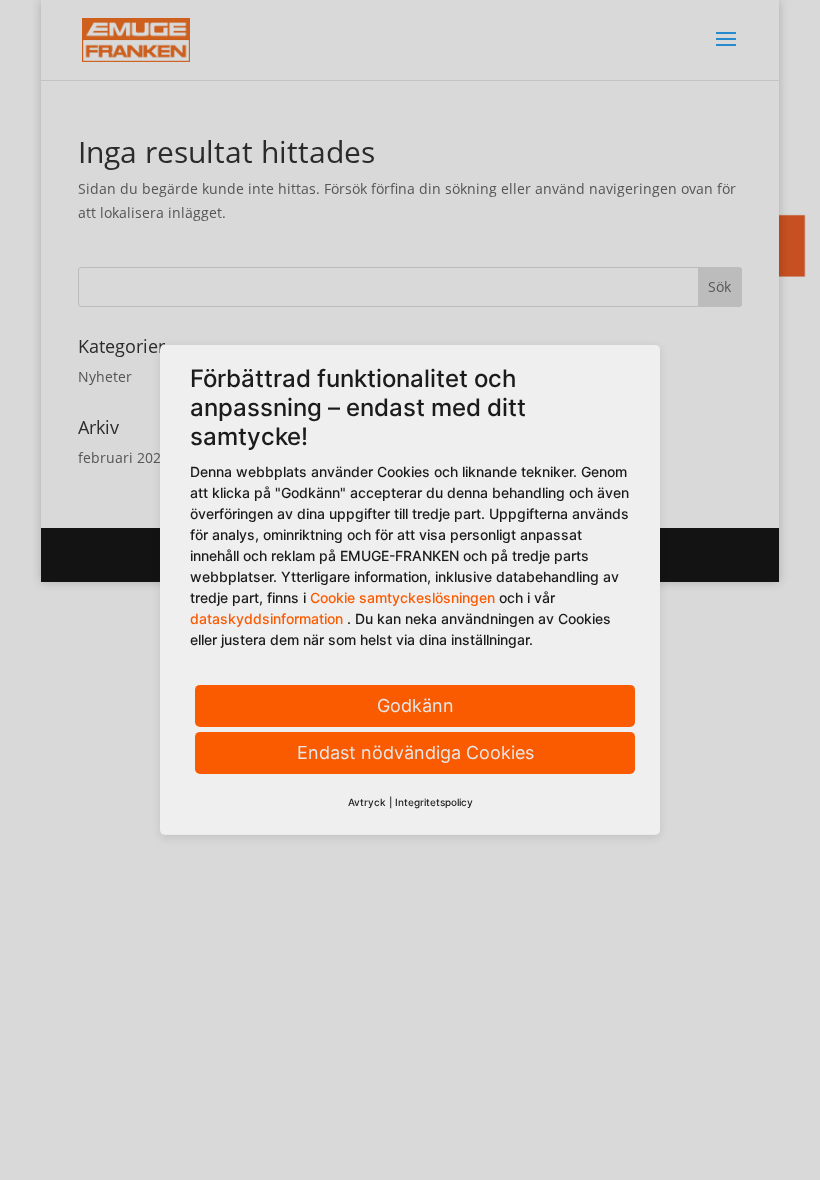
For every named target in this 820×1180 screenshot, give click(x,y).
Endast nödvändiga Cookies (415, 752)
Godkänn (415, 705)
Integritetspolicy (434, 802)
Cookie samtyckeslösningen (402, 597)
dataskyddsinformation (266, 618)
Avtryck (367, 802)
